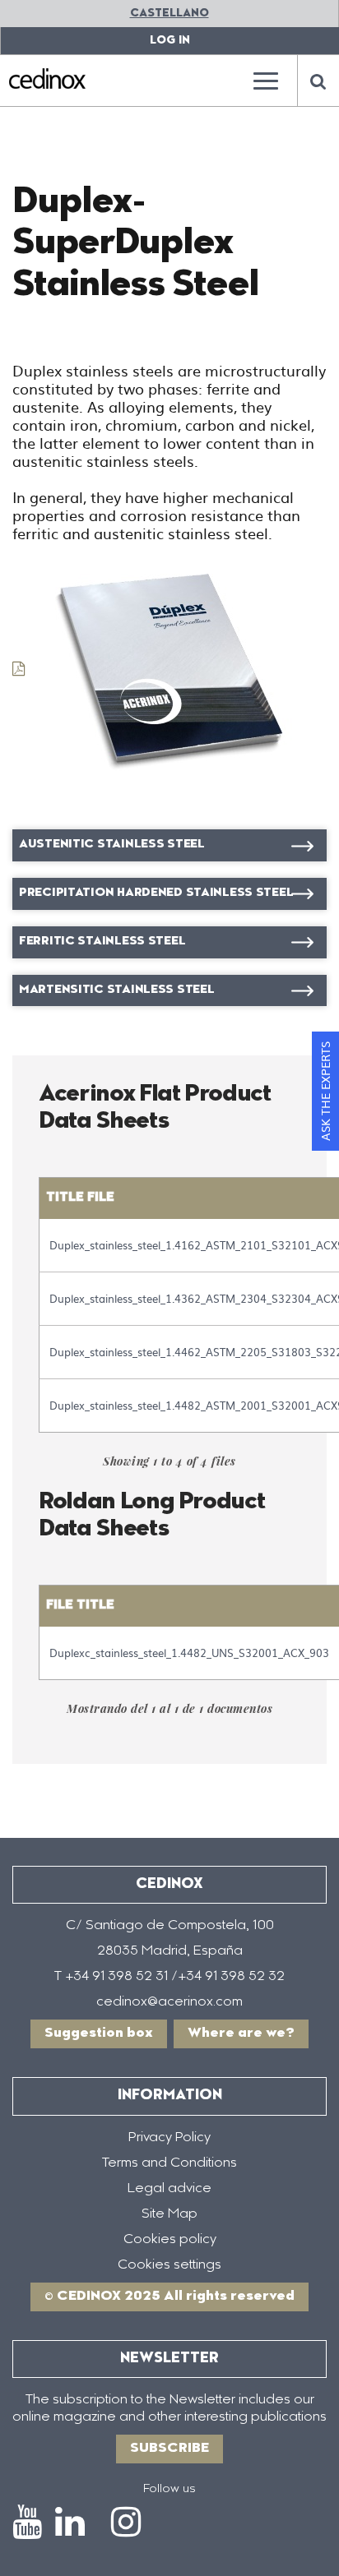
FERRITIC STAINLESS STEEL (102, 942)
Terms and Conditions (169, 2163)
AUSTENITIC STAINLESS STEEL (112, 845)
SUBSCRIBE (169, 2449)
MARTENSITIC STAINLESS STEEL (116, 990)
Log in (170, 41)
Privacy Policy (169, 2138)
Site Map (169, 2214)
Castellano (169, 14)
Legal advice (169, 2189)
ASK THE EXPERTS (325, 1091)
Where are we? (241, 2034)
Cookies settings (169, 2265)
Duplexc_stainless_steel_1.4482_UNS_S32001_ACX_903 (189, 1653)
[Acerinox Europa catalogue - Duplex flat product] (156, 668)
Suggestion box (99, 2034)
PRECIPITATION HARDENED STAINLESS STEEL (156, 893)
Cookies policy (170, 2240)
